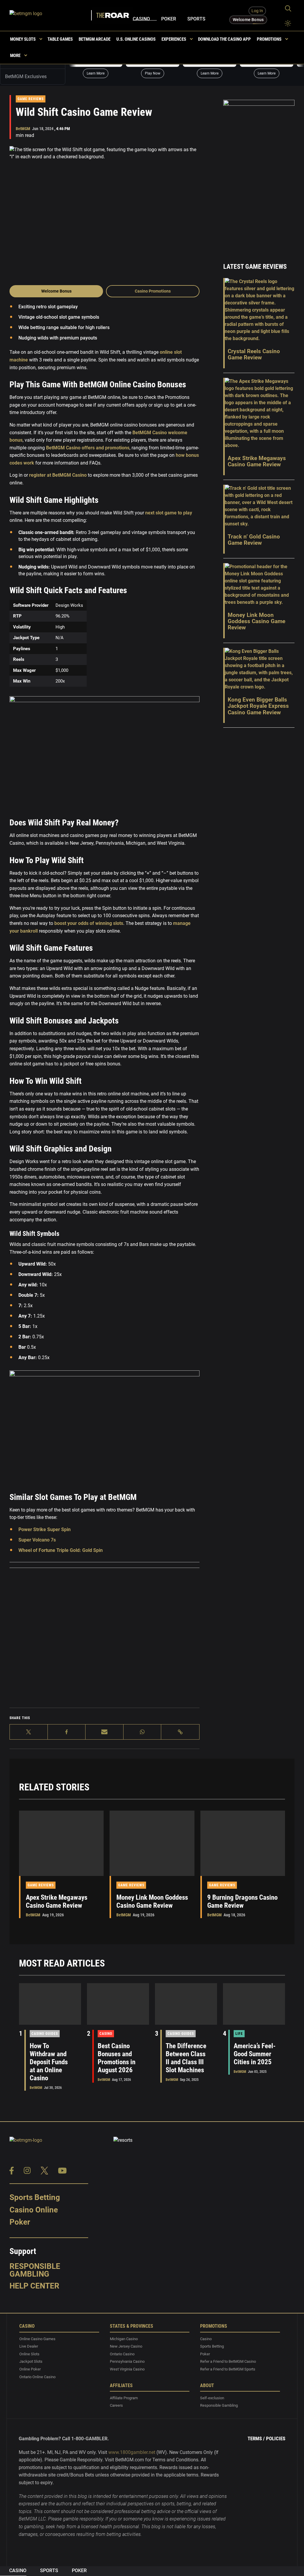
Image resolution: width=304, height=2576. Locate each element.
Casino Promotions (153, 291)
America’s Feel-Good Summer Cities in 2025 (255, 2054)
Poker (169, 19)
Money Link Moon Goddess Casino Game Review (152, 1901)
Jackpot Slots (31, 2361)
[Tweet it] (29, 1732)
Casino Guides (45, 2034)
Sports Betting (35, 2197)
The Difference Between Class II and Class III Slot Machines (186, 2058)
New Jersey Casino (126, 2346)
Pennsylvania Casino (127, 2361)
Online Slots (29, 2354)
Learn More (96, 73)
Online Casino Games (37, 2339)
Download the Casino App (224, 39)
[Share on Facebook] (67, 1732)
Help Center (34, 2286)
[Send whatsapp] (142, 1732)
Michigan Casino (124, 2339)
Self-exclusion (212, 2398)
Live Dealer (29, 2346)
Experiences (174, 39)
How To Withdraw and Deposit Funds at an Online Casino (49, 2062)
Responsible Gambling (35, 2270)
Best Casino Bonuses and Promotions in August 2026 (117, 2058)
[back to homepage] (51, 15)
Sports (196, 19)
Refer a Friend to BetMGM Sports (228, 2369)
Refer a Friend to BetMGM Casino (228, 2361)
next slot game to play (168, 513)
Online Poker (30, 2369)
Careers (116, 2405)
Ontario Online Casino (37, 2377)
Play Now (153, 73)
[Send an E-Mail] (104, 1732)
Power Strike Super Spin (45, 1529)
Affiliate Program (124, 2398)
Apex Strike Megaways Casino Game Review (57, 1901)
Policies (276, 2438)
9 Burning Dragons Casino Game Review (242, 1901)
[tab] (33, 77)
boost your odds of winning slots (88, 923)
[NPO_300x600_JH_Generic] (259, 173)
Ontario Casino (122, 2354)
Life (239, 2034)
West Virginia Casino (127, 2369)
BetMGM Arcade (95, 39)
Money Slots (23, 39)
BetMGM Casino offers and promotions (87, 448)
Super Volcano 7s (37, 1540)
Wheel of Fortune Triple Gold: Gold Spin (61, 1550)
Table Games (60, 39)
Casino (141, 19)
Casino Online (34, 2210)
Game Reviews (31, 99)
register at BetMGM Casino (57, 475)
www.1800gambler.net (132, 2452)
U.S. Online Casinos (136, 39)
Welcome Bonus (56, 291)
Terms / (256, 2438)
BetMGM (23, 129)
